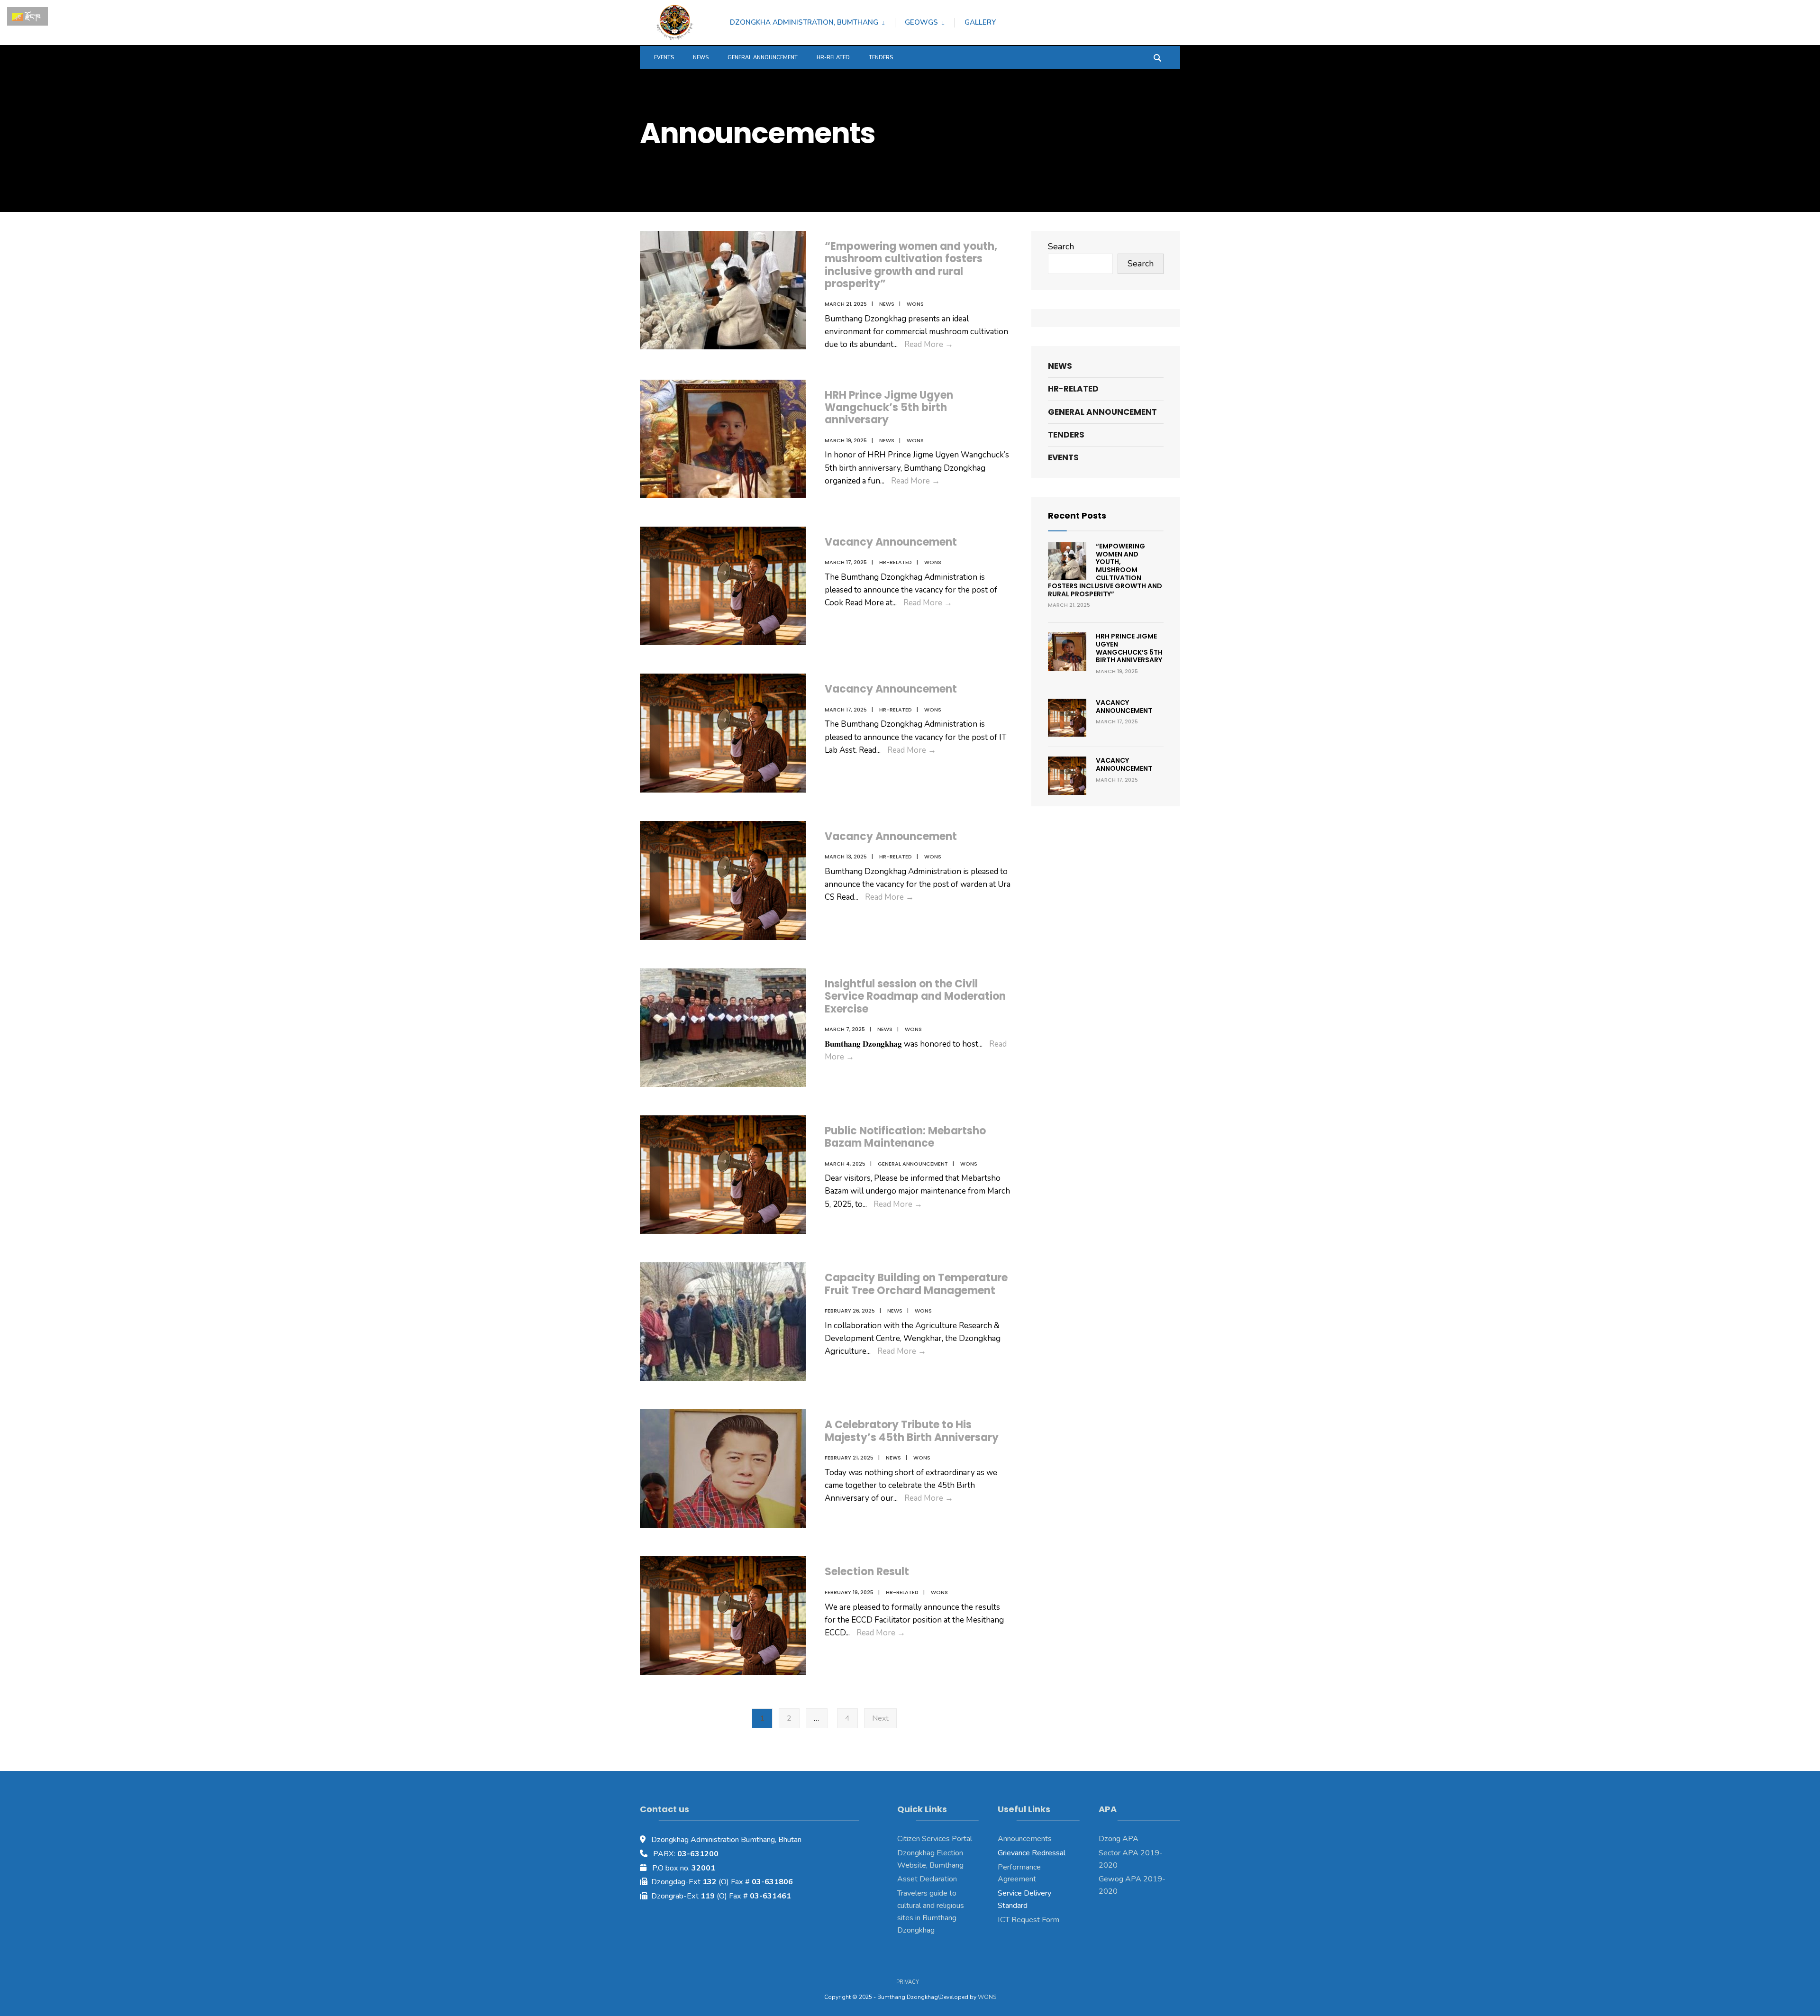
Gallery (980, 22)
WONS (987, 1997)
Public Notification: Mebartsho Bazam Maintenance (905, 1137)
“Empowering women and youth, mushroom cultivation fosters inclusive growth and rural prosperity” (911, 265)
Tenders (881, 58)
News (701, 58)
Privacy (908, 1982)
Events (664, 58)
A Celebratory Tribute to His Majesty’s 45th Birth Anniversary (912, 1431)
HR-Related (833, 58)
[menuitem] (812, 21)
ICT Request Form (1028, 1920)
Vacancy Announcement (891, 542)
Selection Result (867, 1572)
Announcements (1025, 1839)
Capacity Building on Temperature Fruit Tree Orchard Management (916, 1284)
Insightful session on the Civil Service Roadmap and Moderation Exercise (915, 996)
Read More (929, 344)
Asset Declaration (927, 1879)
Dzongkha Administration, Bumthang (804, 22)
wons (915, 304)
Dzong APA (1119, 1839)
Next (880, 1718)
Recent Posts (1077, 515)
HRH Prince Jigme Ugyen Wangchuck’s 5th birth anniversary (889, 408)
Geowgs (921, 22)
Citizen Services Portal (935, 1839)
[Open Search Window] (1157, 57)
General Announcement (763, 58)
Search (1061, 246)
